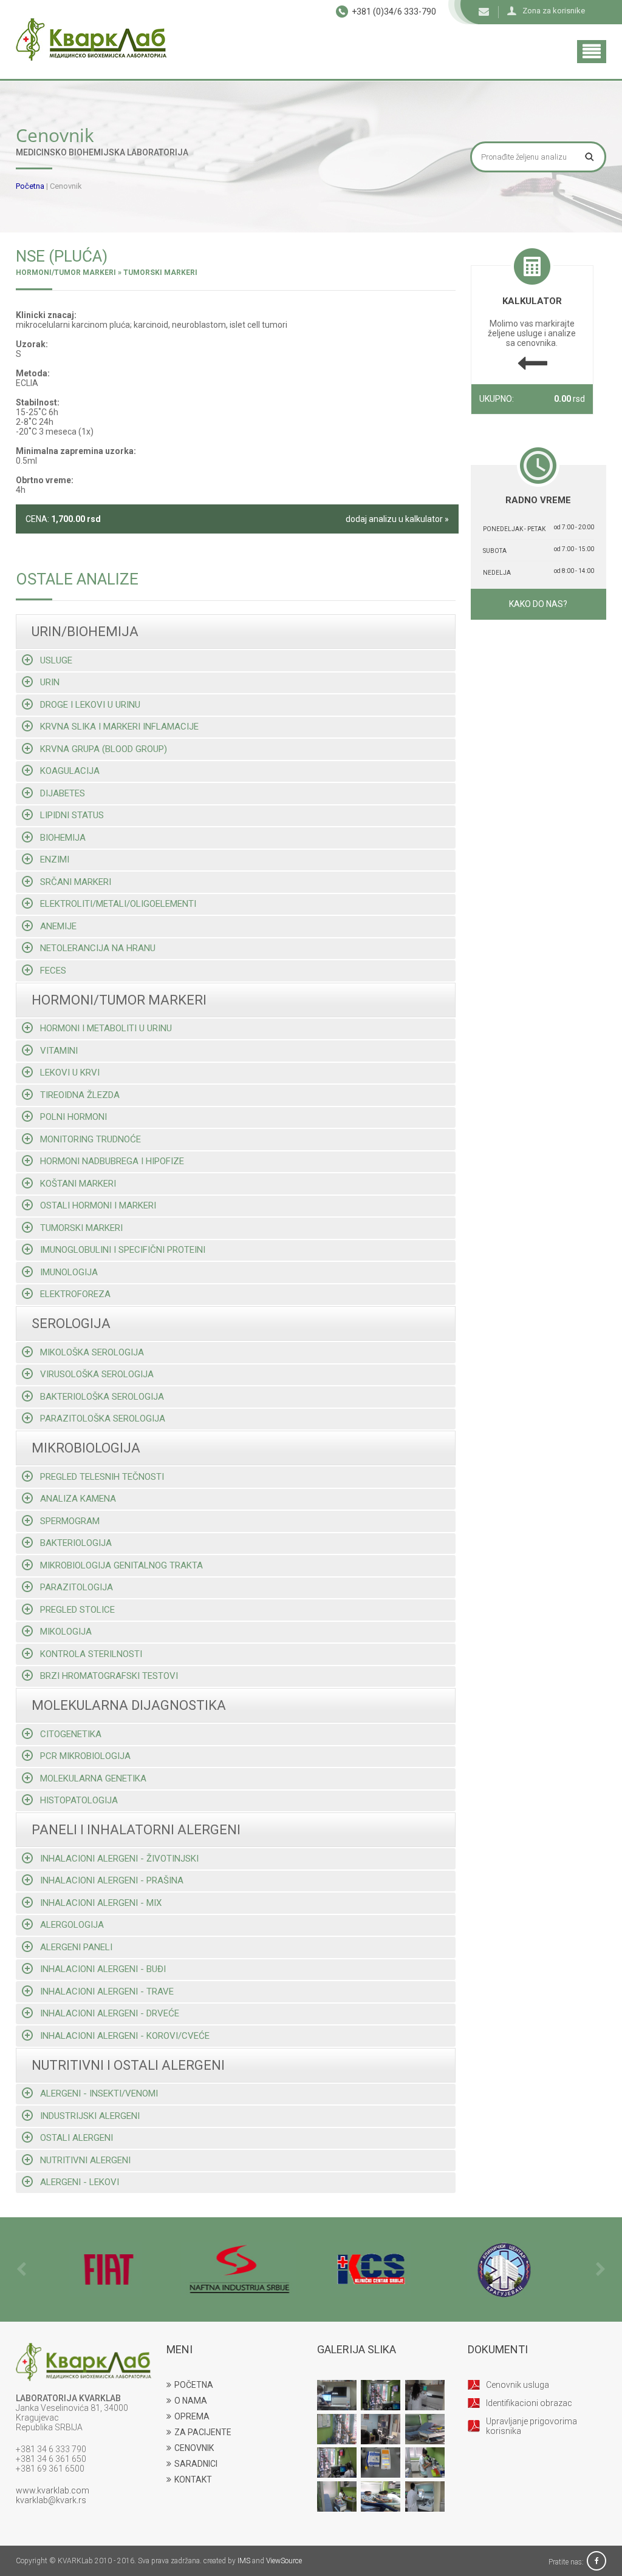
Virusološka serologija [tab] (97, 1374)
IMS (244, 2561)
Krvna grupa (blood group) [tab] (104, 749)
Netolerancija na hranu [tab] (98, 948)
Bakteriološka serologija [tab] (102, 1397)
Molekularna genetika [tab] (93, 1778)
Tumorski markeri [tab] (81, 1228)
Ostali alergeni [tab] (77, 2138)
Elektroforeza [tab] (75, 1294)
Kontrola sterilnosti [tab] (91, 1654)
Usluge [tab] (56, 660)
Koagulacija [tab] (70, 771)
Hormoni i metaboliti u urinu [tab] (106, 1028)
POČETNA (194, 2385)
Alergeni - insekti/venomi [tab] (99, 2093)
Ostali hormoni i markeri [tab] (98, 1205)
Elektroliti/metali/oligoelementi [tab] (118, 904)
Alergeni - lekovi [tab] (80, 2182)
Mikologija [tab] (66, 1632)
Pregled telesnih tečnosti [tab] (102, 1477)
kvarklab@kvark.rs (51, 2500)
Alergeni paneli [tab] (76, 1947)
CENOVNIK (194, 2448)
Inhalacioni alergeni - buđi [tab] (103, 1969)
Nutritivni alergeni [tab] (85, 2160)
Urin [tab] (50, 682)
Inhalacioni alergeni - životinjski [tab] (119, 1859)
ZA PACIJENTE (203, 2432)
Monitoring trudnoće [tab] (91, 1139)
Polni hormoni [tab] (73, 1117)
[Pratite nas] (596, 2562)
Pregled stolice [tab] (77, 1610)
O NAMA (191, 2401)
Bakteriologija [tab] (76, 1543)
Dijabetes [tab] (63, 793)
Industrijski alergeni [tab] (90, 2116)
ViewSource (284, 2561)
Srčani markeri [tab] (76, 882)
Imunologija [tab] (69, 1272)
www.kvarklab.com (53, 2490)
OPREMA (192, 2416)
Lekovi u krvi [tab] (70, 1073)
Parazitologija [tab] (77, 1587)
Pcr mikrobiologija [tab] (85, 1756)
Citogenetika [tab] (71, 1734)
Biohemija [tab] (63, 838)
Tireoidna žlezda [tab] (80, 1095)
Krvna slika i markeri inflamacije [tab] (119, 727)
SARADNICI (196, 2464)
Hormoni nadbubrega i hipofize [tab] (112, 1161)
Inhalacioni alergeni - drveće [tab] (110, 2013)
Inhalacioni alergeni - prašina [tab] (112, 1880)
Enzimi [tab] (55, 859)
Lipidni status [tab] (72, 815)
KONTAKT (193, 2479)
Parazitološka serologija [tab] (103, 1418)
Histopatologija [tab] (79, 1800)
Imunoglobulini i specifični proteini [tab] (123, 1250)
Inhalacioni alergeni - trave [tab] (107, 1991)
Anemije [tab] (58, 926)
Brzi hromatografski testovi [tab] (109, 1676)
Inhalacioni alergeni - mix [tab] (101, 1903)
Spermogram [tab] (70, 1521)
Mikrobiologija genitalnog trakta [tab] (121, 1565)
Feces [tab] (53, 971)
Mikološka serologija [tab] (92, 1352)
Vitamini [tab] (59, 1051)
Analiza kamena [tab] (78, 1499)
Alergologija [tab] (72, 1925)
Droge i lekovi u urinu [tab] (90, 705)
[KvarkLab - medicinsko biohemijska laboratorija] (91, 39)
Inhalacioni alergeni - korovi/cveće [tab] (125, 2036)
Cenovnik (66, 186)
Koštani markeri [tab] (78, 1184)
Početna (30, 186)
